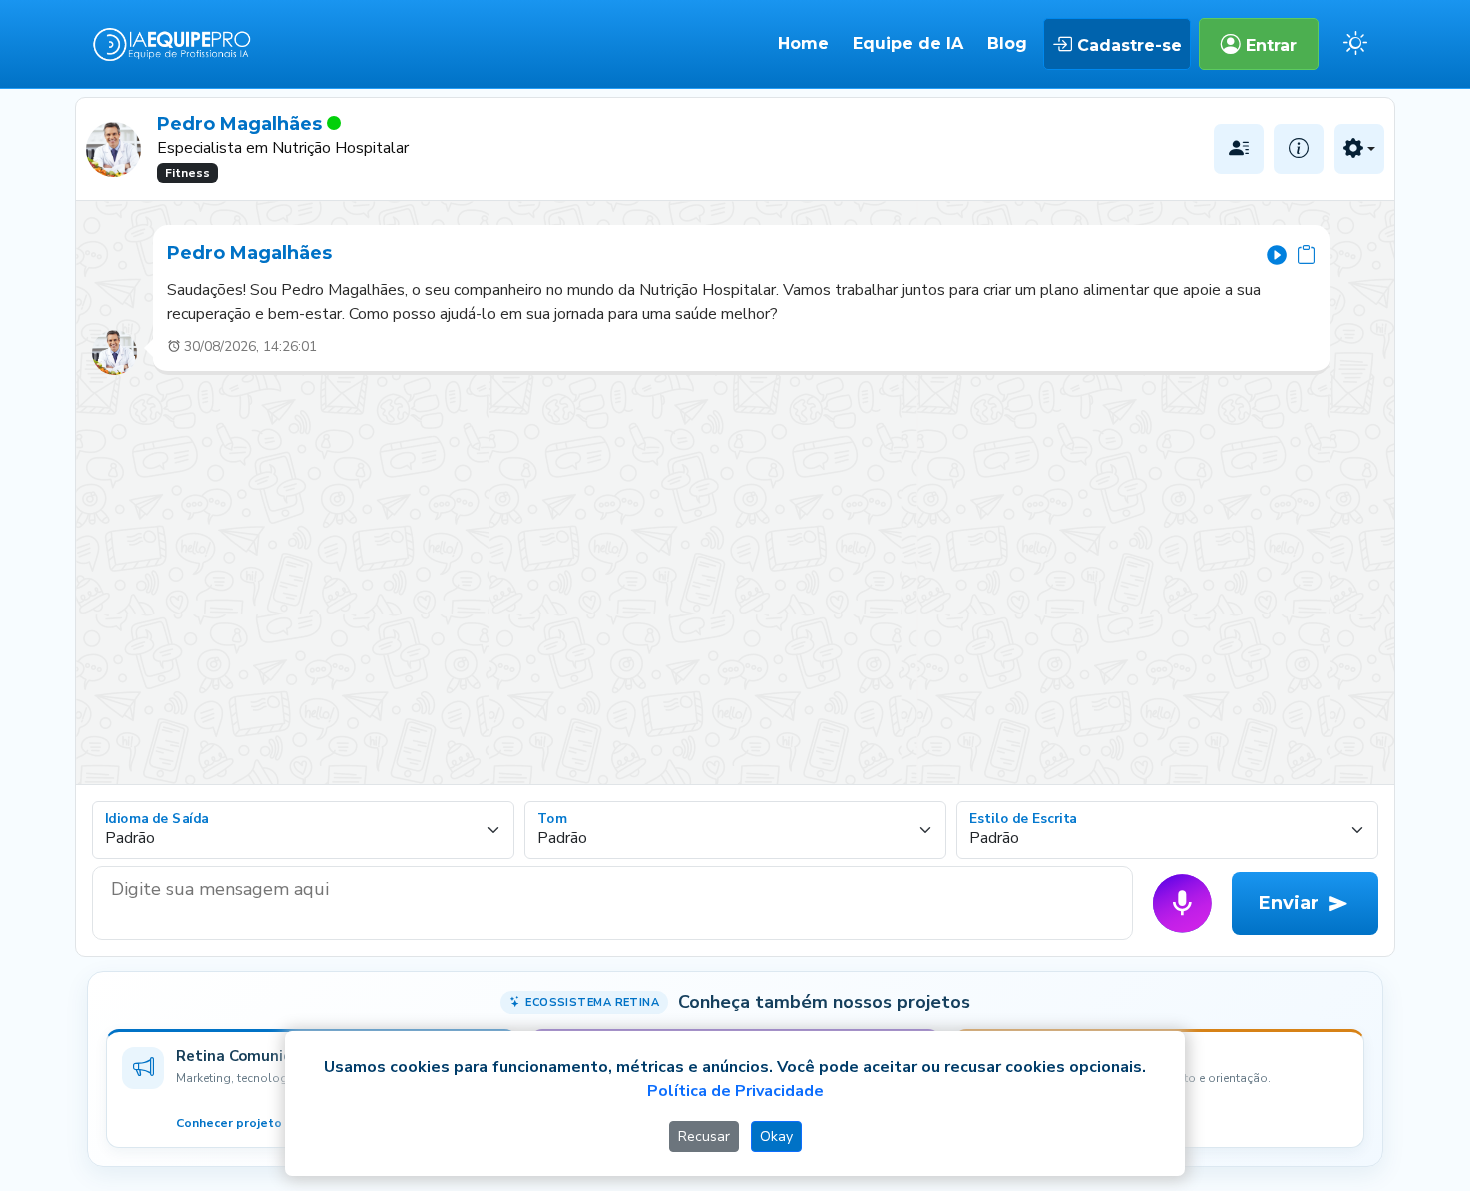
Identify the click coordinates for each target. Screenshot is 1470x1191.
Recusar (704, 1136)
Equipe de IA (908, 43)
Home (803, 43)
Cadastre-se (1127, 45)
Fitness (187, 173)
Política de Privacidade (735, 1091)
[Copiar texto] (1306, 253)
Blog (1007, 43)
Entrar (1269, 45)
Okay (776, 1136)
